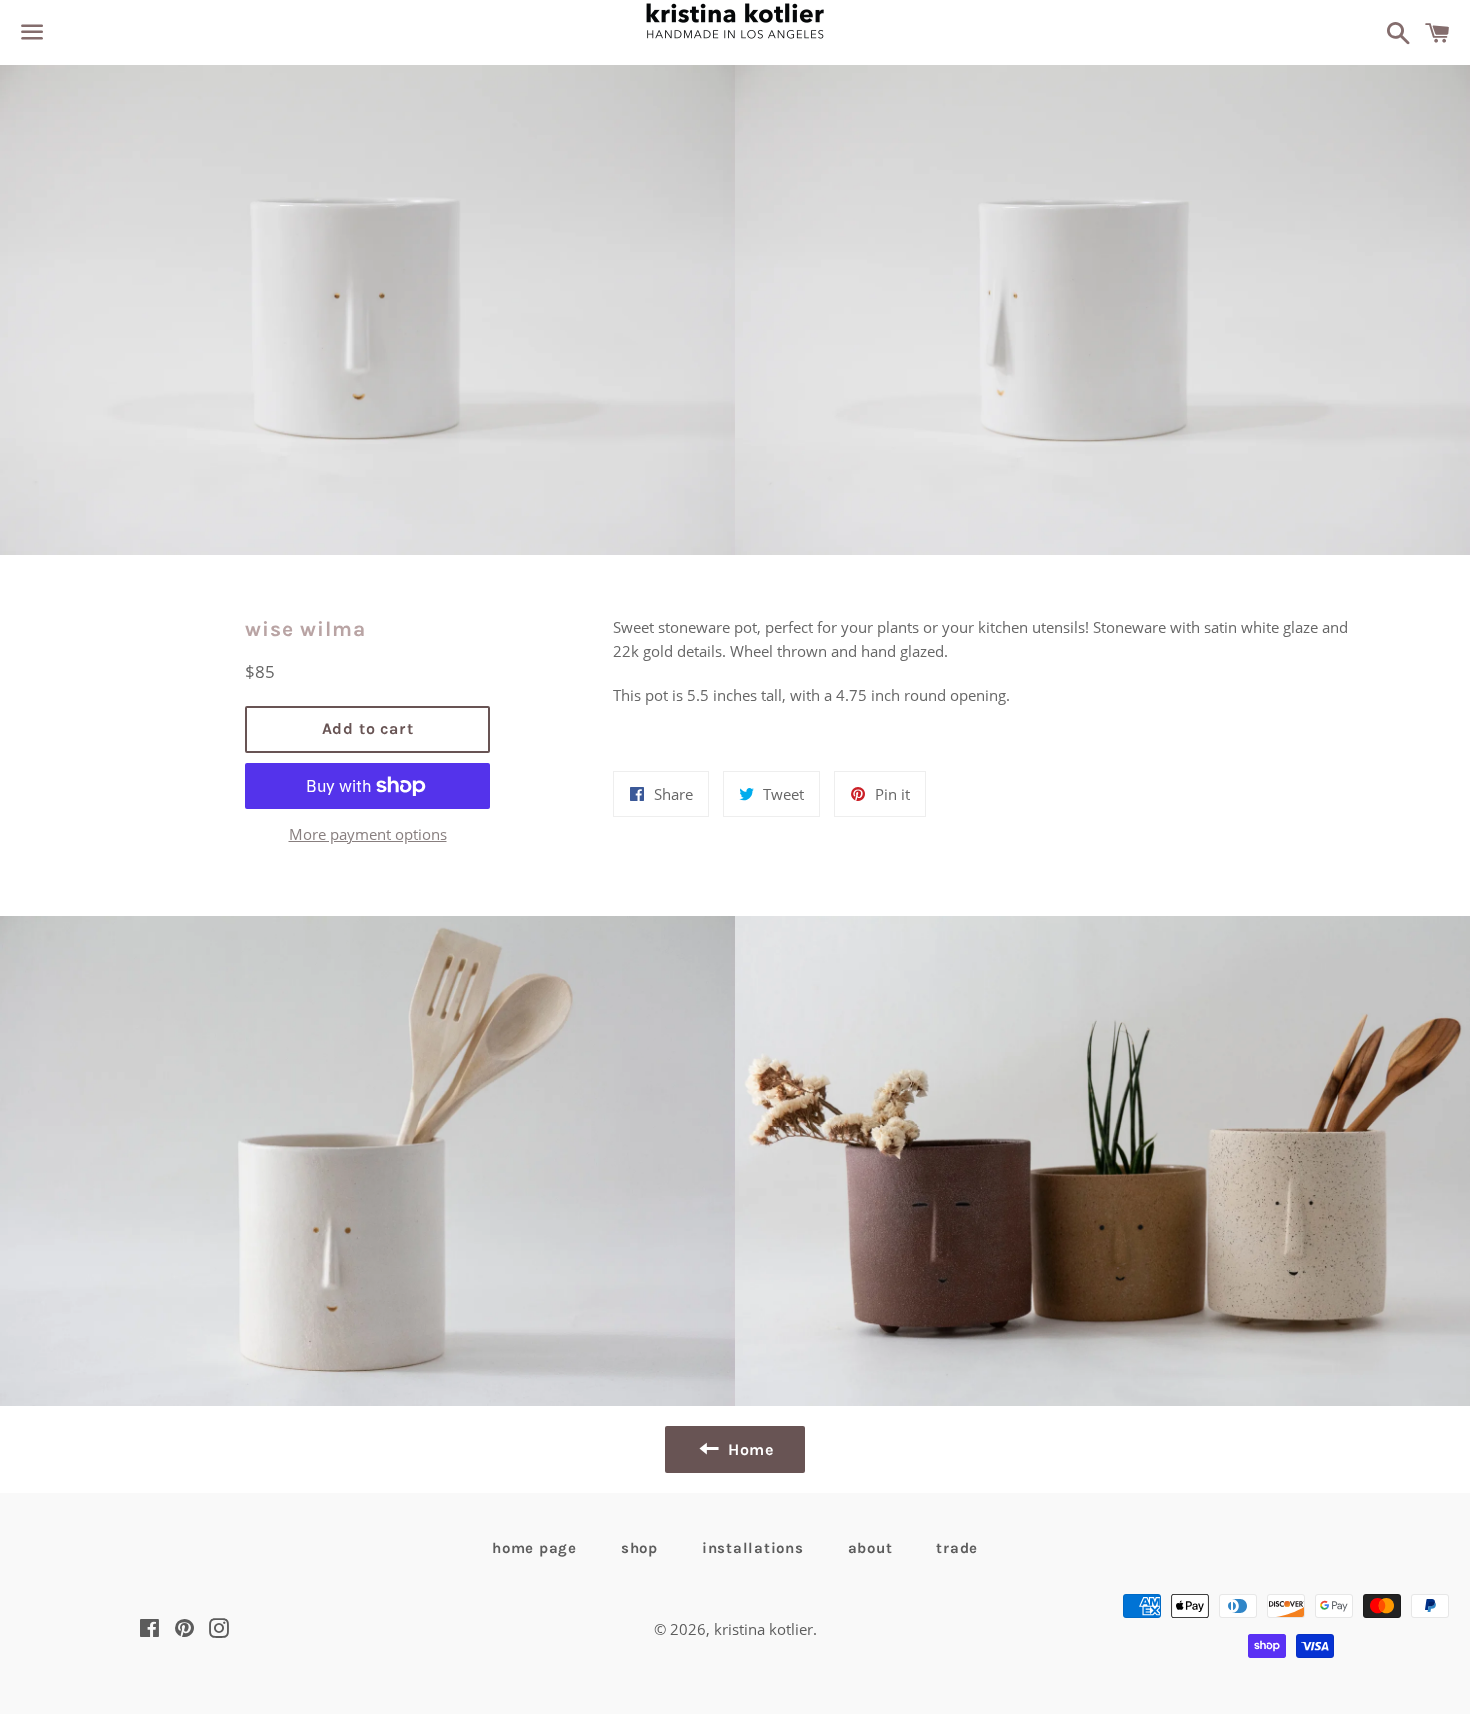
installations (753, 1548)
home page (534, 1548)
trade (957, 1548)
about (870, 1548)
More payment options (368, 834)
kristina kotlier (763, 1629)
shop (639, 1548)
